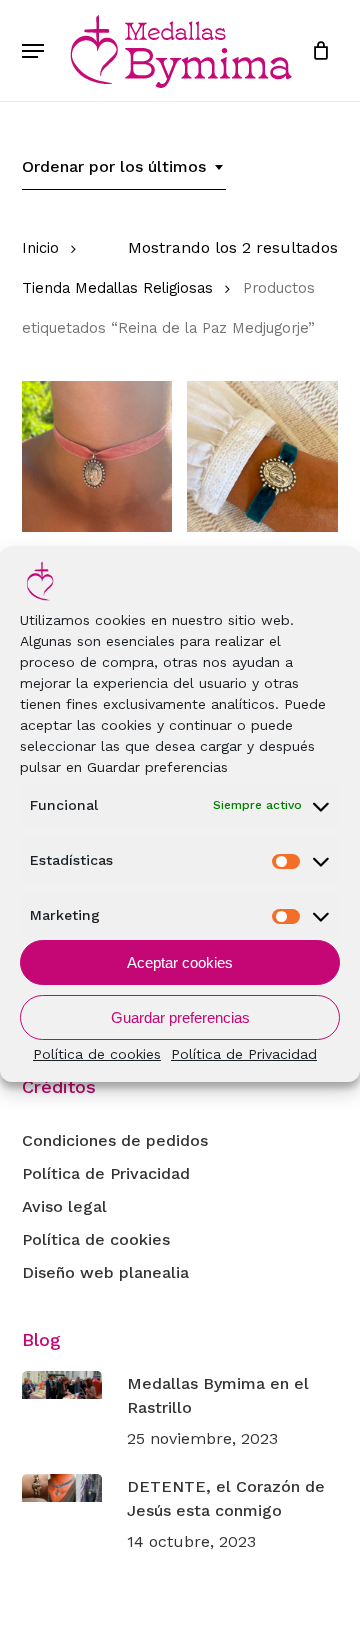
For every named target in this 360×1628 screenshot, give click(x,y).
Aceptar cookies (180, 962)
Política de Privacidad (244, 1054)
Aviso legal (64, 1206)
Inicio (40, 248)
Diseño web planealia (105, 1272)
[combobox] (124, 167)
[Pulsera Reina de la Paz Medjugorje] (262, 456)
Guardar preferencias (180, 1017)
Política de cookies (97, 1054)
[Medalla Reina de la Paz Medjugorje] (97, 456)
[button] (33, 51)
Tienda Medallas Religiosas (117, 288)
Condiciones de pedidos (115, 1140)
